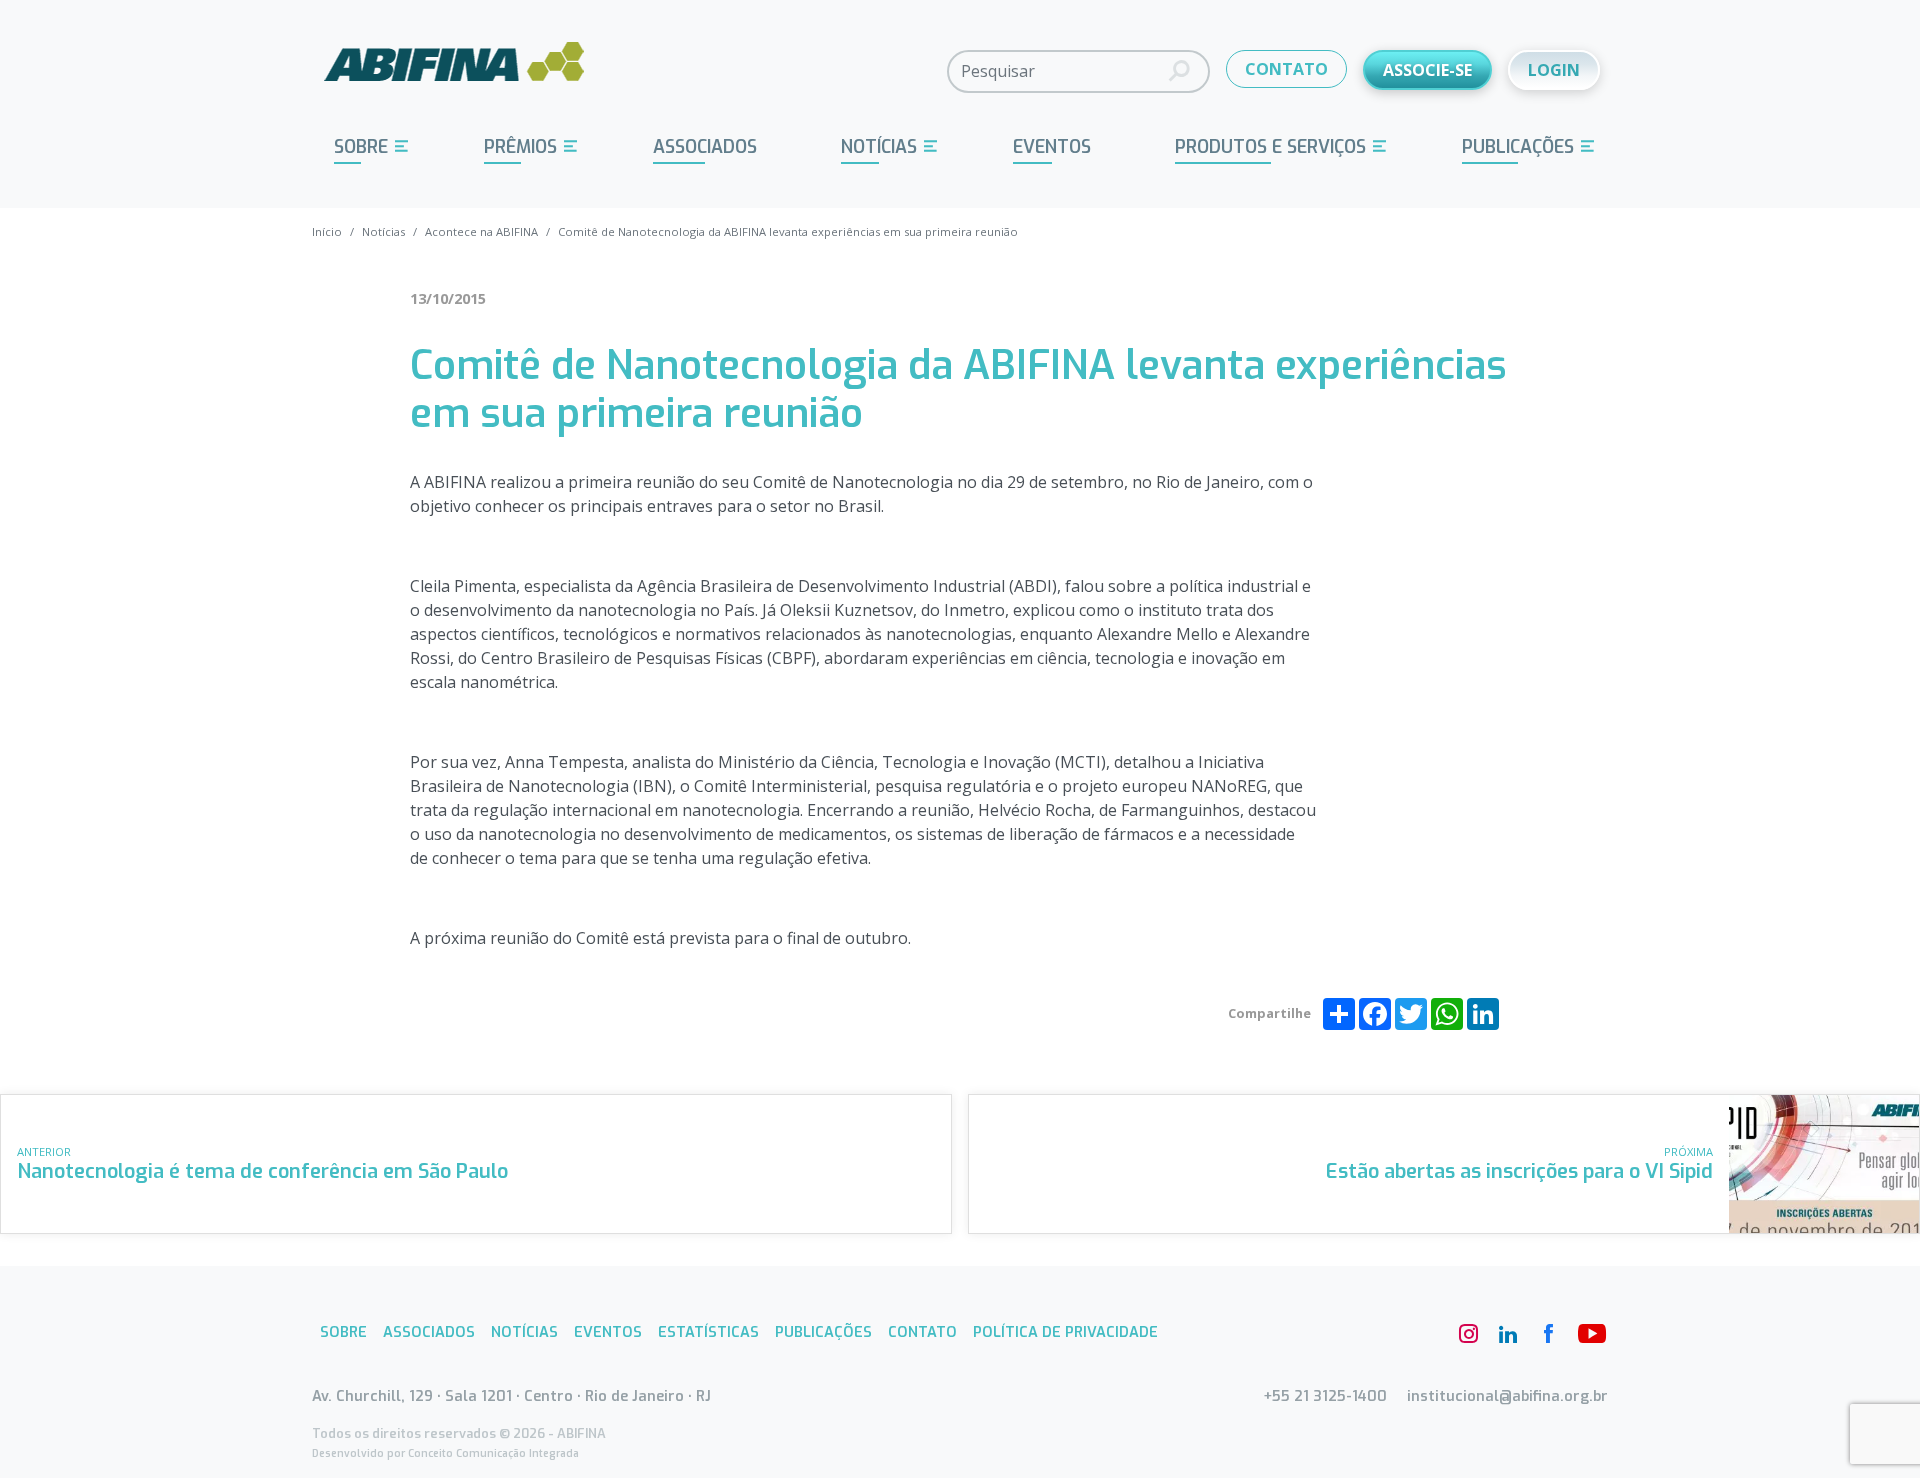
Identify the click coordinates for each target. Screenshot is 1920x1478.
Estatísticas (708, 1332)
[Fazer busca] (1179, 71)
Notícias (879, 147)
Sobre (361, 147)
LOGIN (1554, 70)
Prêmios (520, 147)
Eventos (1052, 147)
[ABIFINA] (454, 70)
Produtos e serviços (1270, 147)
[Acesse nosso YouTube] (1588, 1334)
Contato (922, 1332)
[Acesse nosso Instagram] (1468, 1334)
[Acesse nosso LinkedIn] (1508, 1334)
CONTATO (1286, 69)
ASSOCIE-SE (1427, 70)
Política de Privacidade (1065, 1332)
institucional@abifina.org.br (1507, 1396)
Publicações (1518, 147)
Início (327, 231)
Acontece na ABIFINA (481, 231)
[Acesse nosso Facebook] (1548, 1334)
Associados (705, 147)
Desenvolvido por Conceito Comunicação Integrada (445, 1453)
